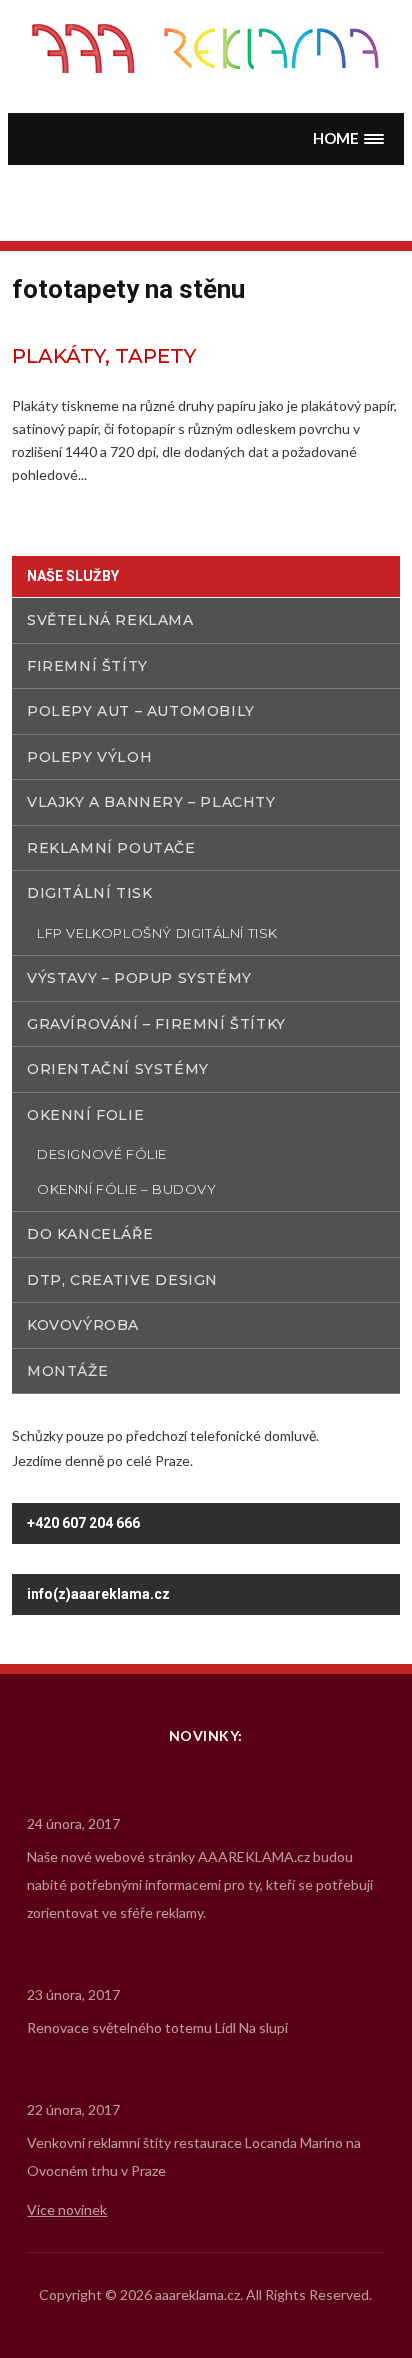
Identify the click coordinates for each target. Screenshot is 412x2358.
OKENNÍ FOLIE (85, 1115)
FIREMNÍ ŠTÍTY (87, 666)
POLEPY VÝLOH (89, 757)
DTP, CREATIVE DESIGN (122, 1280)
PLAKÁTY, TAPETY (104, 356)
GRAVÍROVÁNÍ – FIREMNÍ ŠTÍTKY (156, 1024)
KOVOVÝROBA (83, 1325)
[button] (349, 138)
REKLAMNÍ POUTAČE (111, 848)
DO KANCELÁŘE (90, 1234)
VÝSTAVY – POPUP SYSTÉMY (139, 978)
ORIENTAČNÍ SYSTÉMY (118, 1069)
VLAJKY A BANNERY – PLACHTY (151, 802)
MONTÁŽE (67, 1371)
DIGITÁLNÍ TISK (89, 893)
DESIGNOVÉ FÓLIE (102, 1154)
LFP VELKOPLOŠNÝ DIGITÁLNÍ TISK (157, 933)
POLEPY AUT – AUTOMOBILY (141, 711)
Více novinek (67, 2209)
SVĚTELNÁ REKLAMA (110, 620)
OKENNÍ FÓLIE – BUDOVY (127, 1189)
